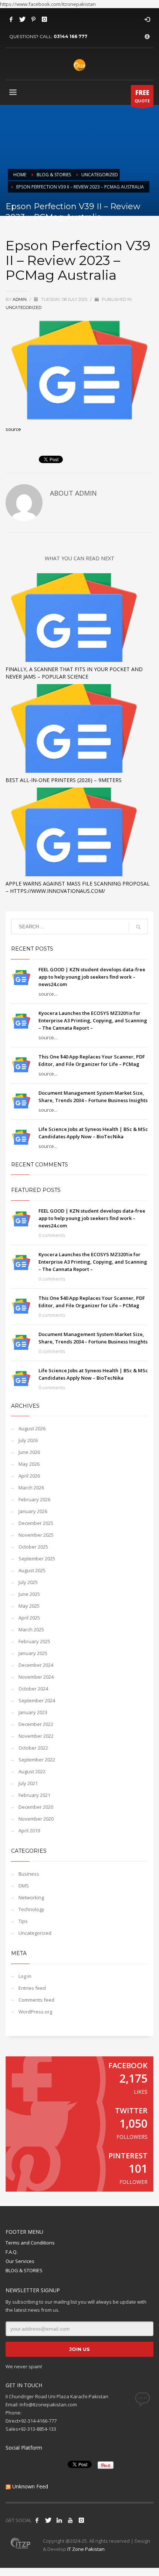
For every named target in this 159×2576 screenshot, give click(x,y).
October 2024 (33, 1689)
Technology (31, 1909)
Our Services (20, 2261)
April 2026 (29, 1476)
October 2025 (33, 1547)
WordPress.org (35, 2012)
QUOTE (142, 96)
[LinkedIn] (59, 2520)
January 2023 (33, 1712)
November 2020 (36, 1819)
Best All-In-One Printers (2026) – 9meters (64, 780)
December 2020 (36, 1807)
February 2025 (34, 1641)
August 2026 (32, 1428)
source (13, 429)
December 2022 (36, 1724)
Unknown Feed (30, 2486)
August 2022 (32, 1771)
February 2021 (34, 1795)
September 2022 (37, 1760)
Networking (31, 1897)
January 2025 (33, 1653)
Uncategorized (23, 307)
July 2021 (28, 1783)
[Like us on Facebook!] (37, 2520)
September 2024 (37, 1700)
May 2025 (29, 1606)
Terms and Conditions (30, 2243)
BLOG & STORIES (24, 2270)
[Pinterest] (33, 19)
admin (20, 299)
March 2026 (31, 1488)
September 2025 (37, 1559)
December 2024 (36, 1665)
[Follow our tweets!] (48, 2520)
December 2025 (36, 1523)
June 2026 (29, 1452)
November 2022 (36, 1736)
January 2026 (33, 1511)
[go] (138, 927)
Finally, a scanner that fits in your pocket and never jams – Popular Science (74, 673)
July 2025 (28, 1582)
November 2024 (36, 1677)
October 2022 (33, 1748)
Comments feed (36, 2000)
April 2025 (29, 1618)
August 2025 (32, 1570)
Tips (23, 1921)
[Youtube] (70, 2520)
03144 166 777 (70, 36)
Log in (25, 1976)
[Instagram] (44, 19)
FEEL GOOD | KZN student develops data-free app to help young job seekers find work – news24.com (92, 977)
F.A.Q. (12, 2252)
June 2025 (29, 1594)
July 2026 (28, 1440)
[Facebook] (11, 19)
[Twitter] (22, 19)
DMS (24, 1886)
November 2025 (36, 1535)
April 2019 (29, 1831)
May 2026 (29, 1464)
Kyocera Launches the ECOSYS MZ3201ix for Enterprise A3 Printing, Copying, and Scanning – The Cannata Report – (93, 1020)
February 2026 (34, 1499)
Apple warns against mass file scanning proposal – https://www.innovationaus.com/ (78, 887)
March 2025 (31, 1629)
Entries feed (32, 1988)
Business (29, 1874)
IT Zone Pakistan (85, 2549)
